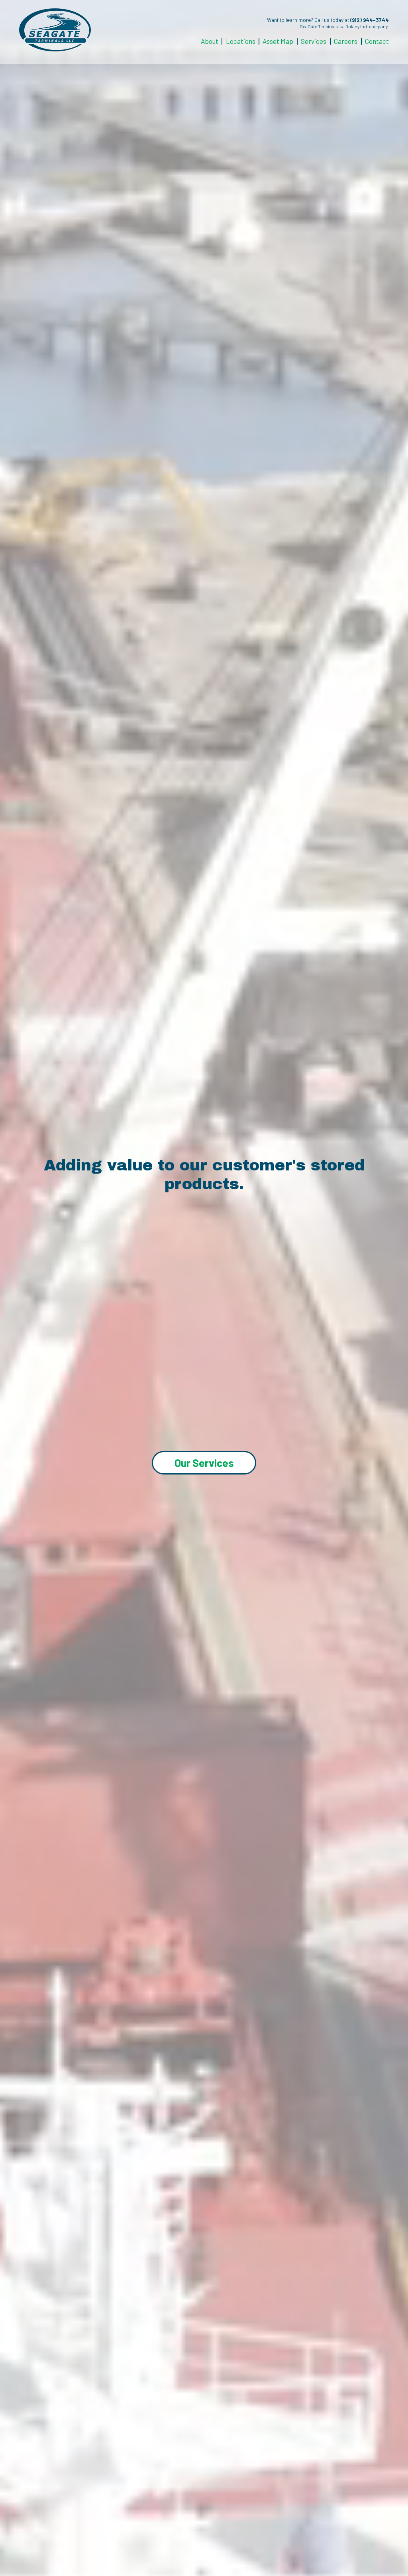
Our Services (204, 1463)
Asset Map (278, 41)
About (210, 41)
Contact (377, 41)
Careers (346, 41)
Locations (241, 41)
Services (314, 41)
